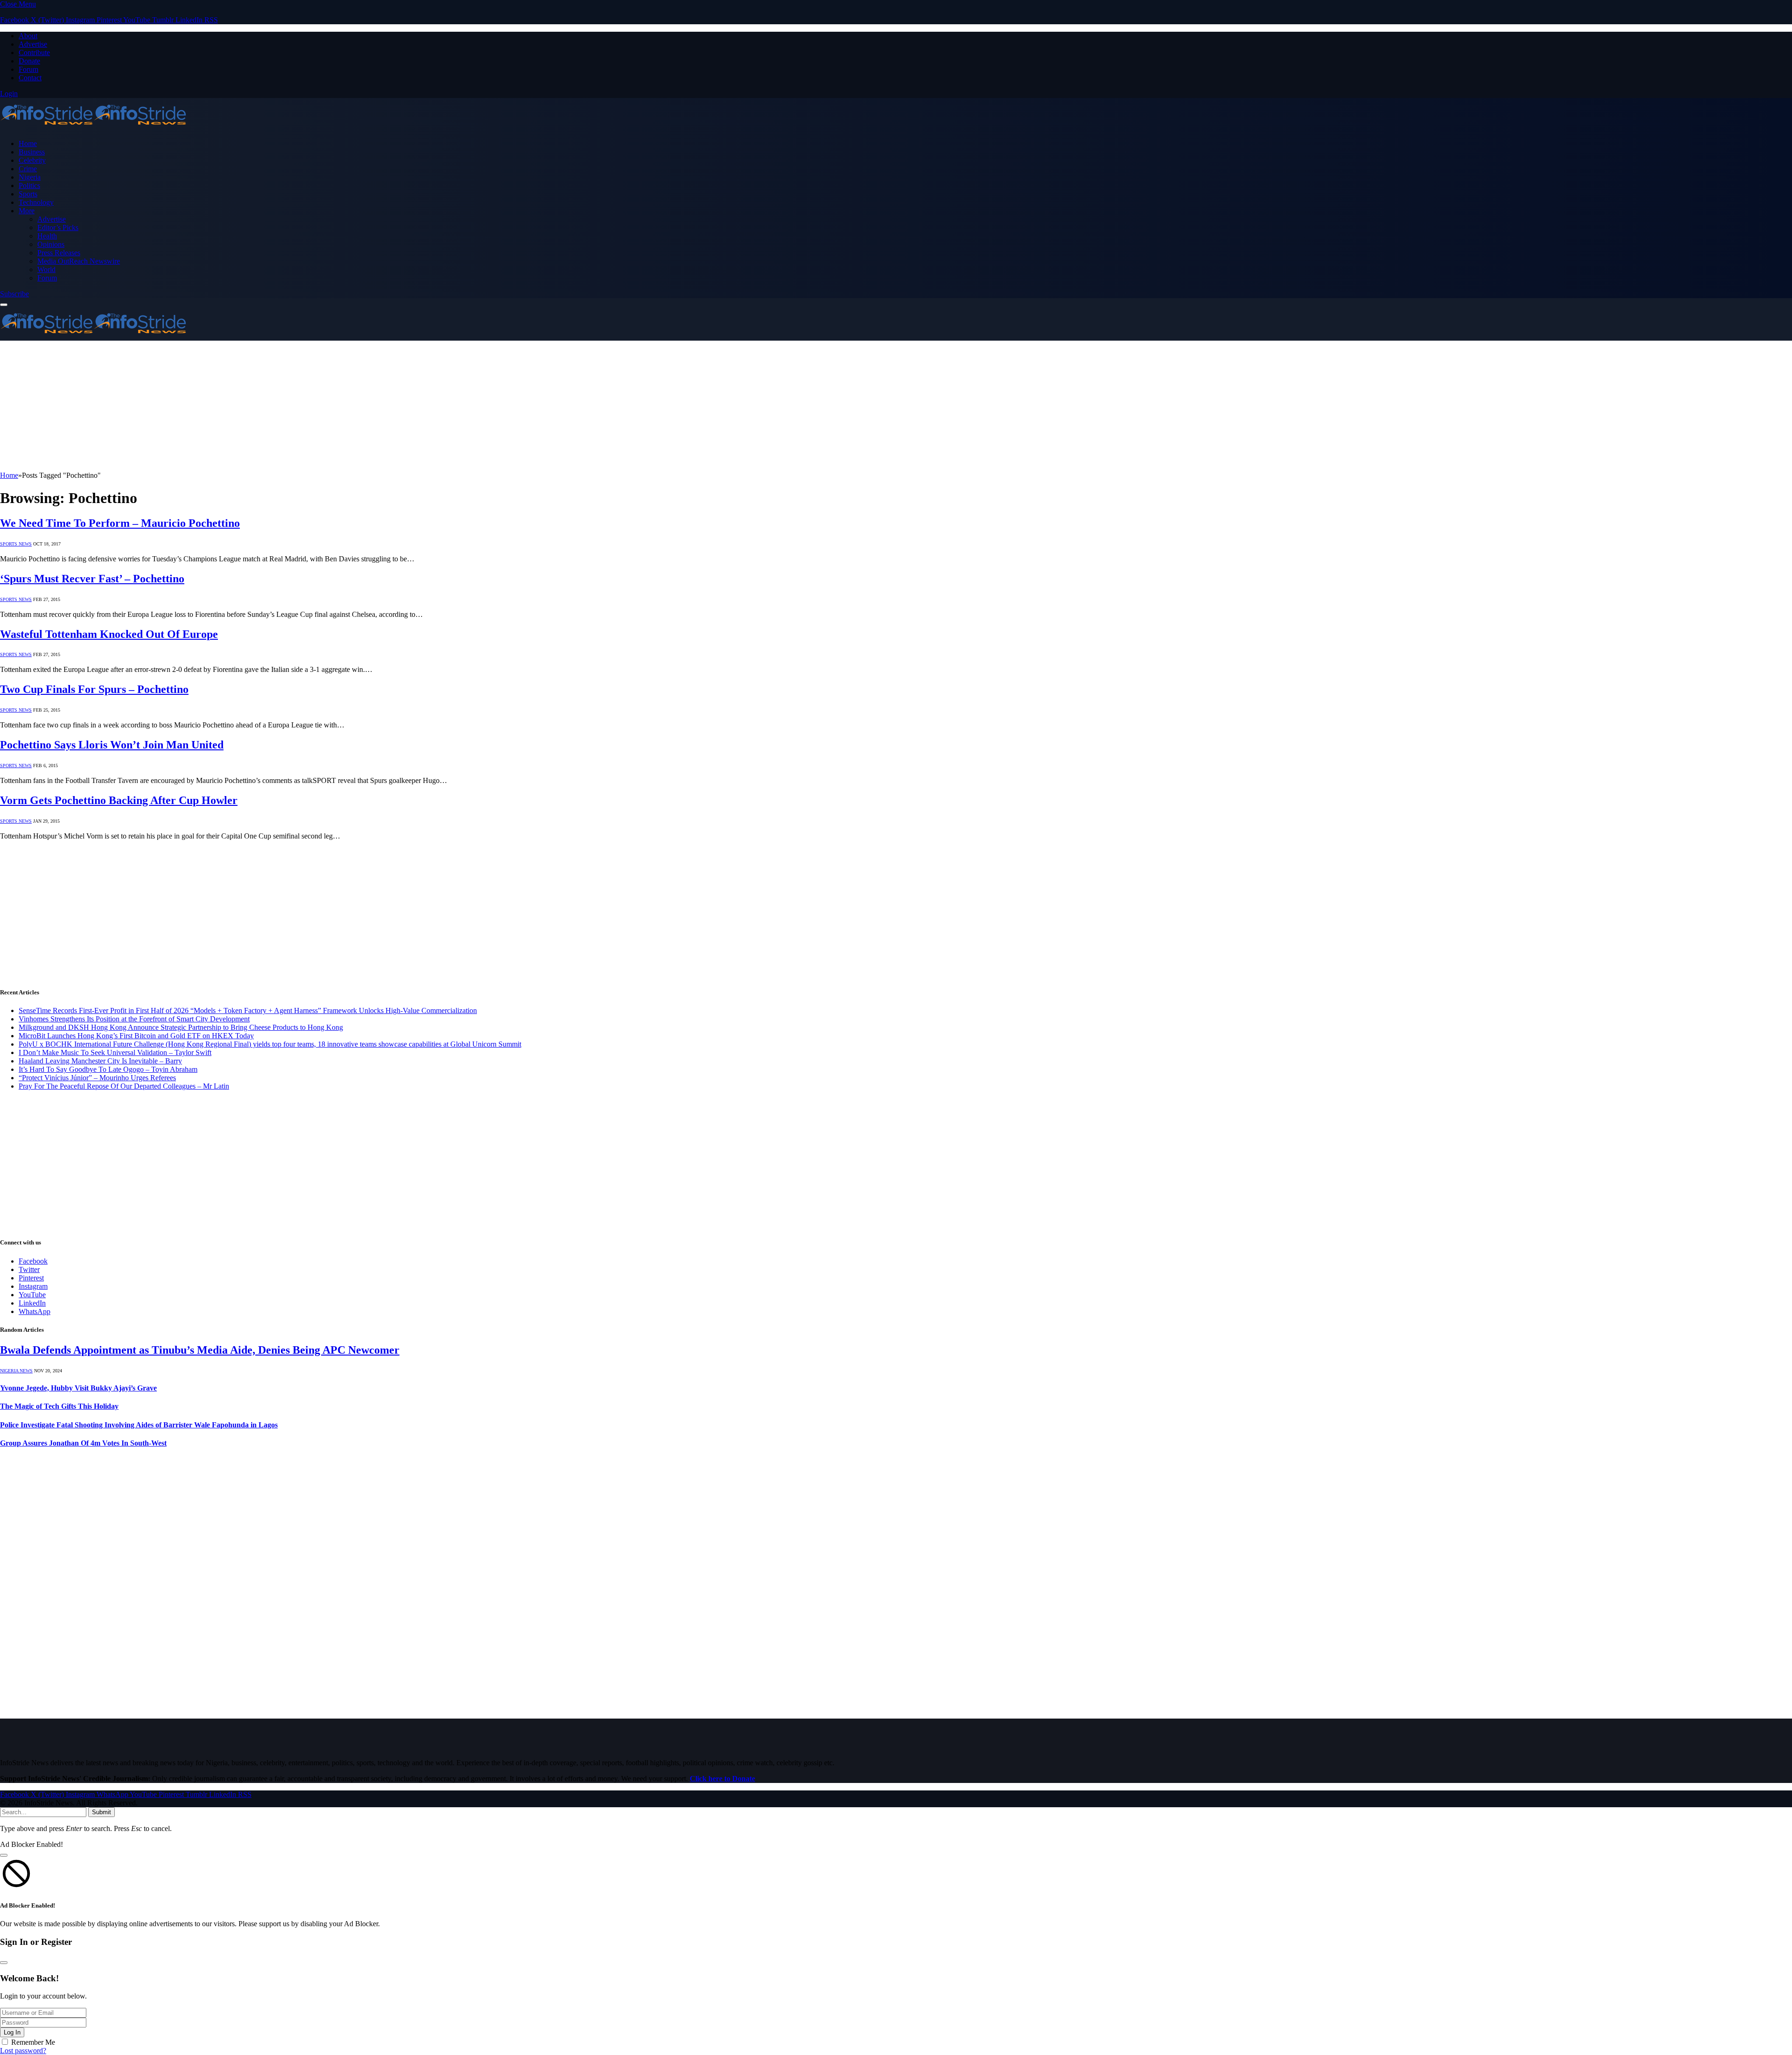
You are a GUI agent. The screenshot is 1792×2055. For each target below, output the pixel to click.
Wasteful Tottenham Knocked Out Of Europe (109, 634)
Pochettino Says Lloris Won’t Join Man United (112, 745)
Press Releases (59, 253)
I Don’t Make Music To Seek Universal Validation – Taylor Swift (115, 1052)
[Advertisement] (280, 406)
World (46, 269)
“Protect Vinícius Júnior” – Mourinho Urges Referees (97, 1078)
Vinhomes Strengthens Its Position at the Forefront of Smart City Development (134, 1019)
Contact (30, 78)
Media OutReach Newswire (79, 261)
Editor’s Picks (58, 227)
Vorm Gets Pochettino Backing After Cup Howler (119, 800)
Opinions (51, 244)
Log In (12, 2032)
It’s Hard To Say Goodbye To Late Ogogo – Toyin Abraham (108, 1069)
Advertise (33, 44)
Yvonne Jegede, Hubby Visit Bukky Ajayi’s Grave (78, 1388)
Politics (29, 185)
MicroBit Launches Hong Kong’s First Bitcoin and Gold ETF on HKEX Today (136, 1036)
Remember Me (33, 2042)
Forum (28, 69)
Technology (36, 202)
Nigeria (30, 177)
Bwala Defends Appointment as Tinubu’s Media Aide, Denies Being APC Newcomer (200, 1350)
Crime (28, 169)
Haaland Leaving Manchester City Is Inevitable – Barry (100, 1061)
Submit (101, 1812)
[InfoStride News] (93, 128)
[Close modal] (4, 1855)
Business (32, 152)
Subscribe (14, 294)
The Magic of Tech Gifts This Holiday (59, 1406)
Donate (29, 61)
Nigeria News (16, 1371)
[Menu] (4, 305)
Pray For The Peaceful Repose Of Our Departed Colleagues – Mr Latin (124, 1086)
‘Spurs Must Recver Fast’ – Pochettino (92, 579)
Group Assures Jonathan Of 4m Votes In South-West (83, 1443)
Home (28, 143)
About (28, 36)
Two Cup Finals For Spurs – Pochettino (94, 689)
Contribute (34, 52)
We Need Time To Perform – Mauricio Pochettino (120, 523)
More (27, 211)
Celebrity (32, 160)
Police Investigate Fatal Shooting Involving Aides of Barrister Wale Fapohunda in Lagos (139, 1425)
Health (47, 236)
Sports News (16, 544)
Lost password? (23, 2051)
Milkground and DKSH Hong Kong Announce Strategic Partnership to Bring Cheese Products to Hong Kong (181, 1027)
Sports (28, 194)
